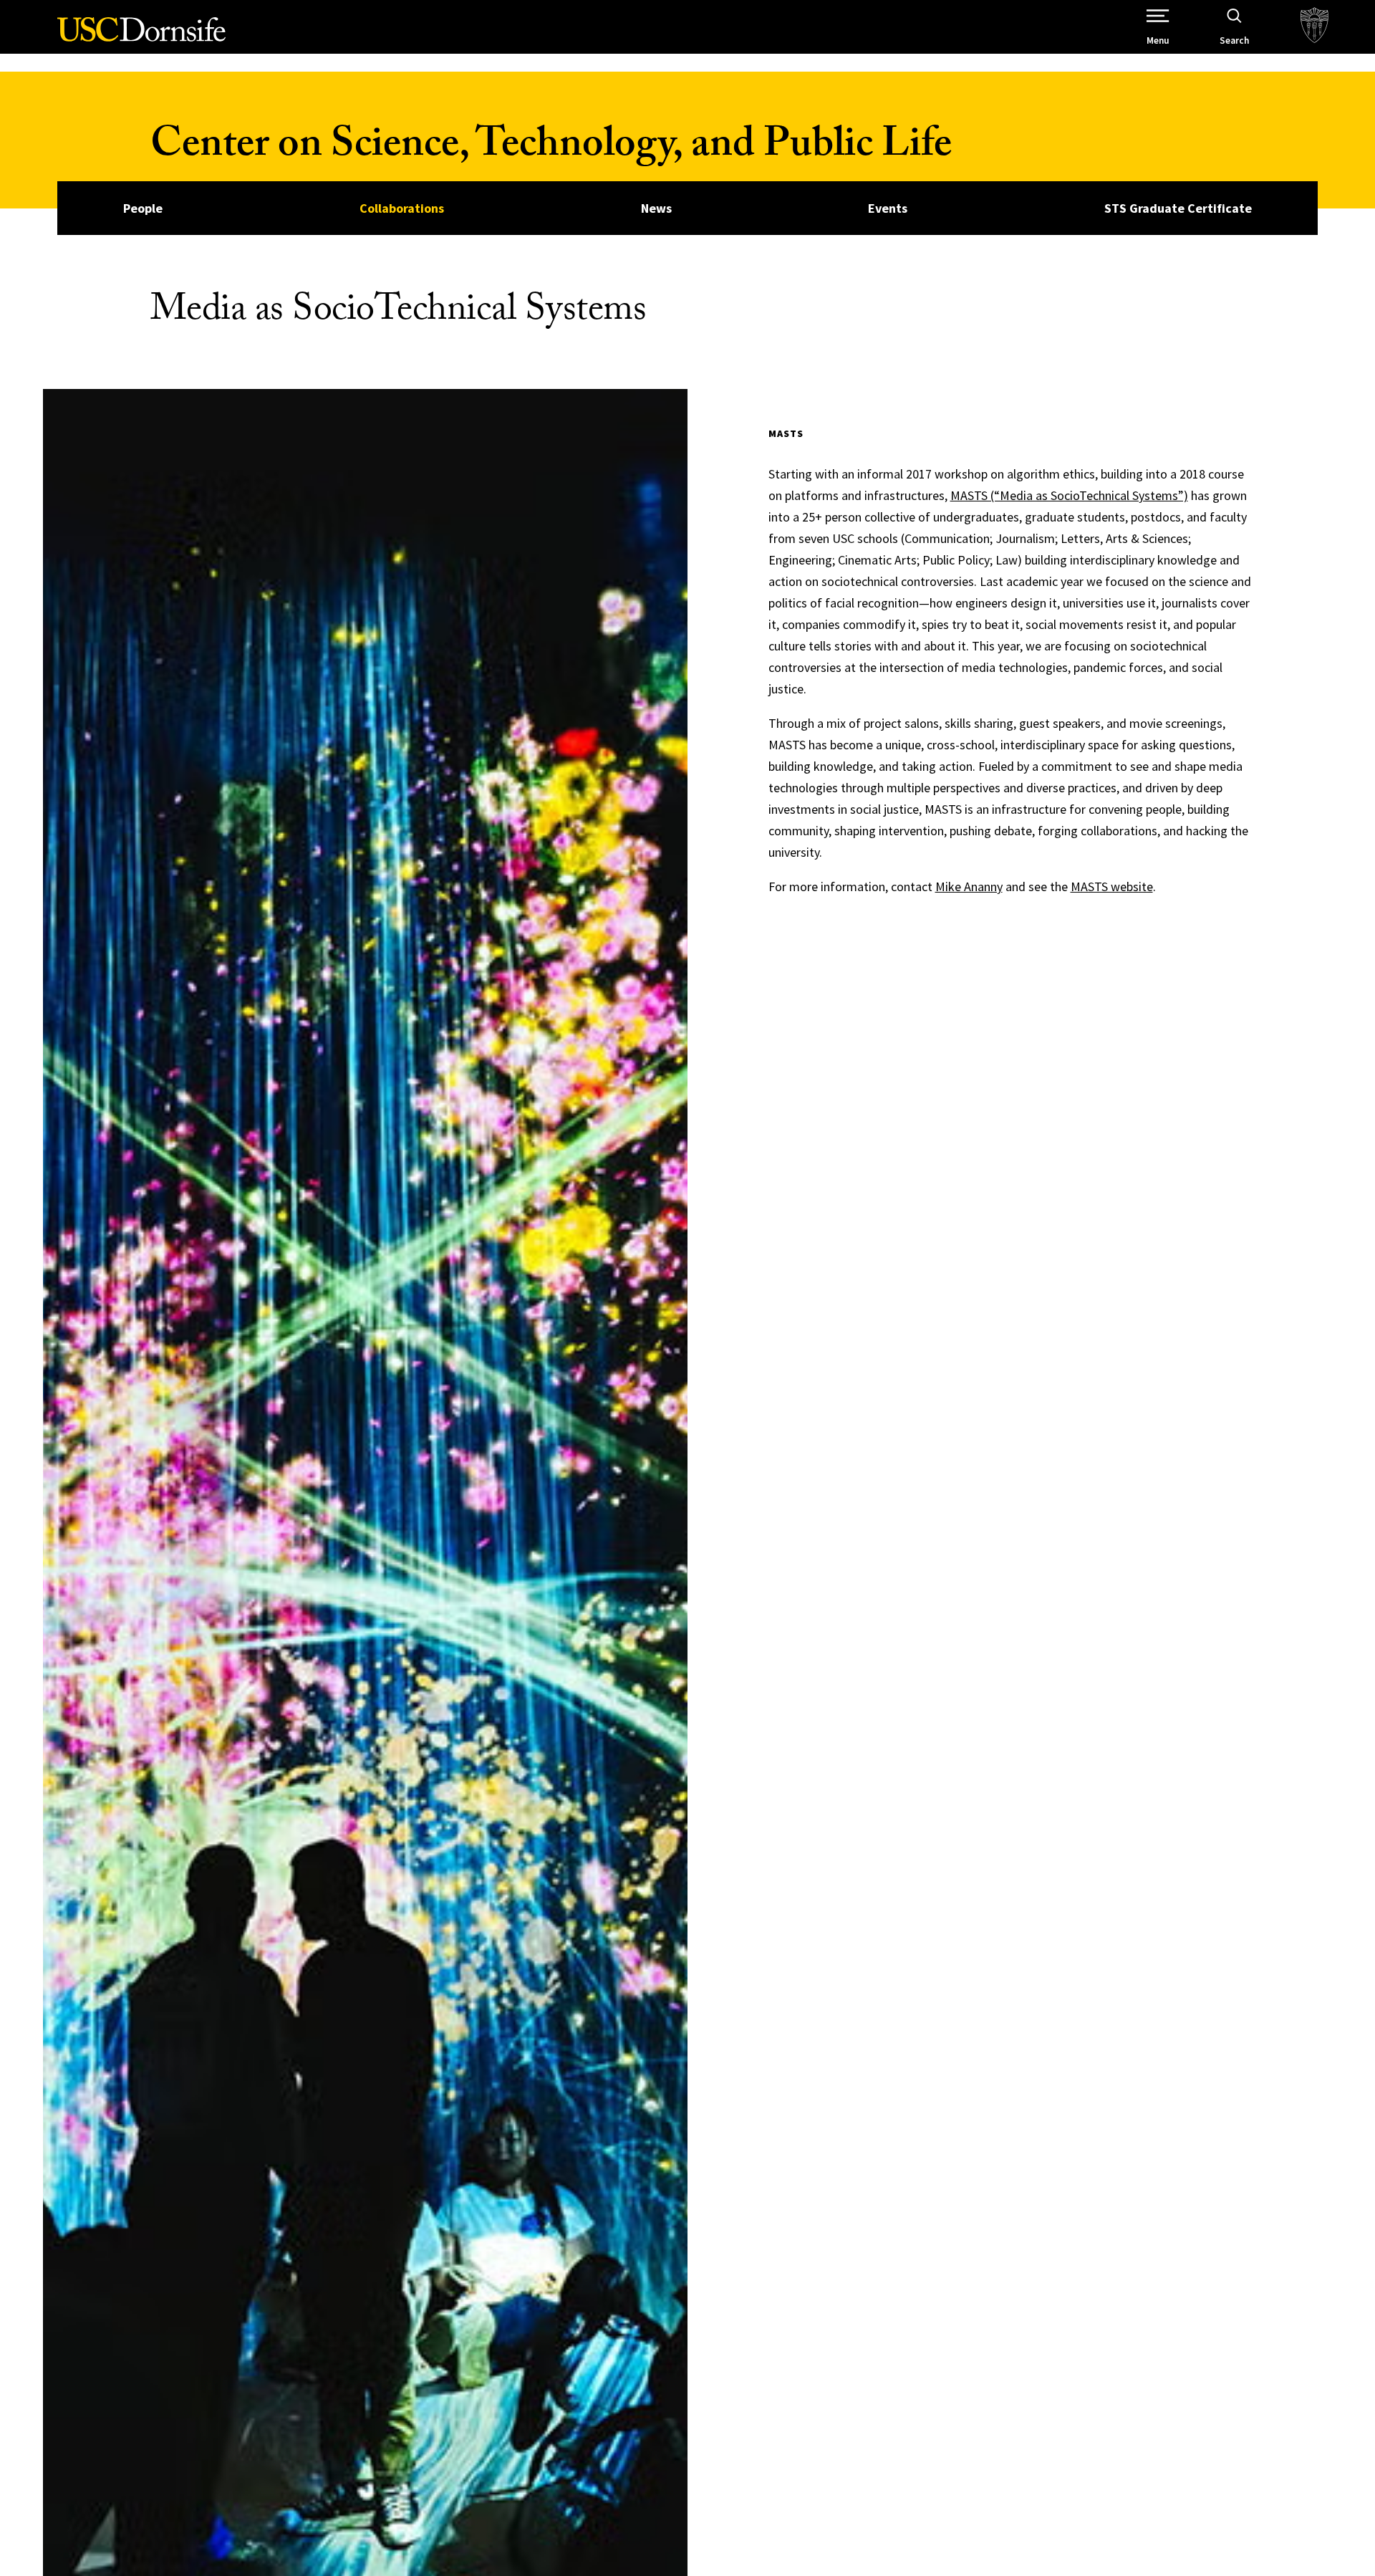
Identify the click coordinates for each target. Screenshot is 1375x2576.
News (656, 208)
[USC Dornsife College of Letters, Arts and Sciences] (141, 38)
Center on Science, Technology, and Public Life (551, 149)
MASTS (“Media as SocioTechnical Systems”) (1069, 495)
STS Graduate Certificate (1178, 208)
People (143, 208)
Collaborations (402, 208)
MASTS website (1112, 886)
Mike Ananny (969, 886)
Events (888, 208)
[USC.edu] (1314, 27)
